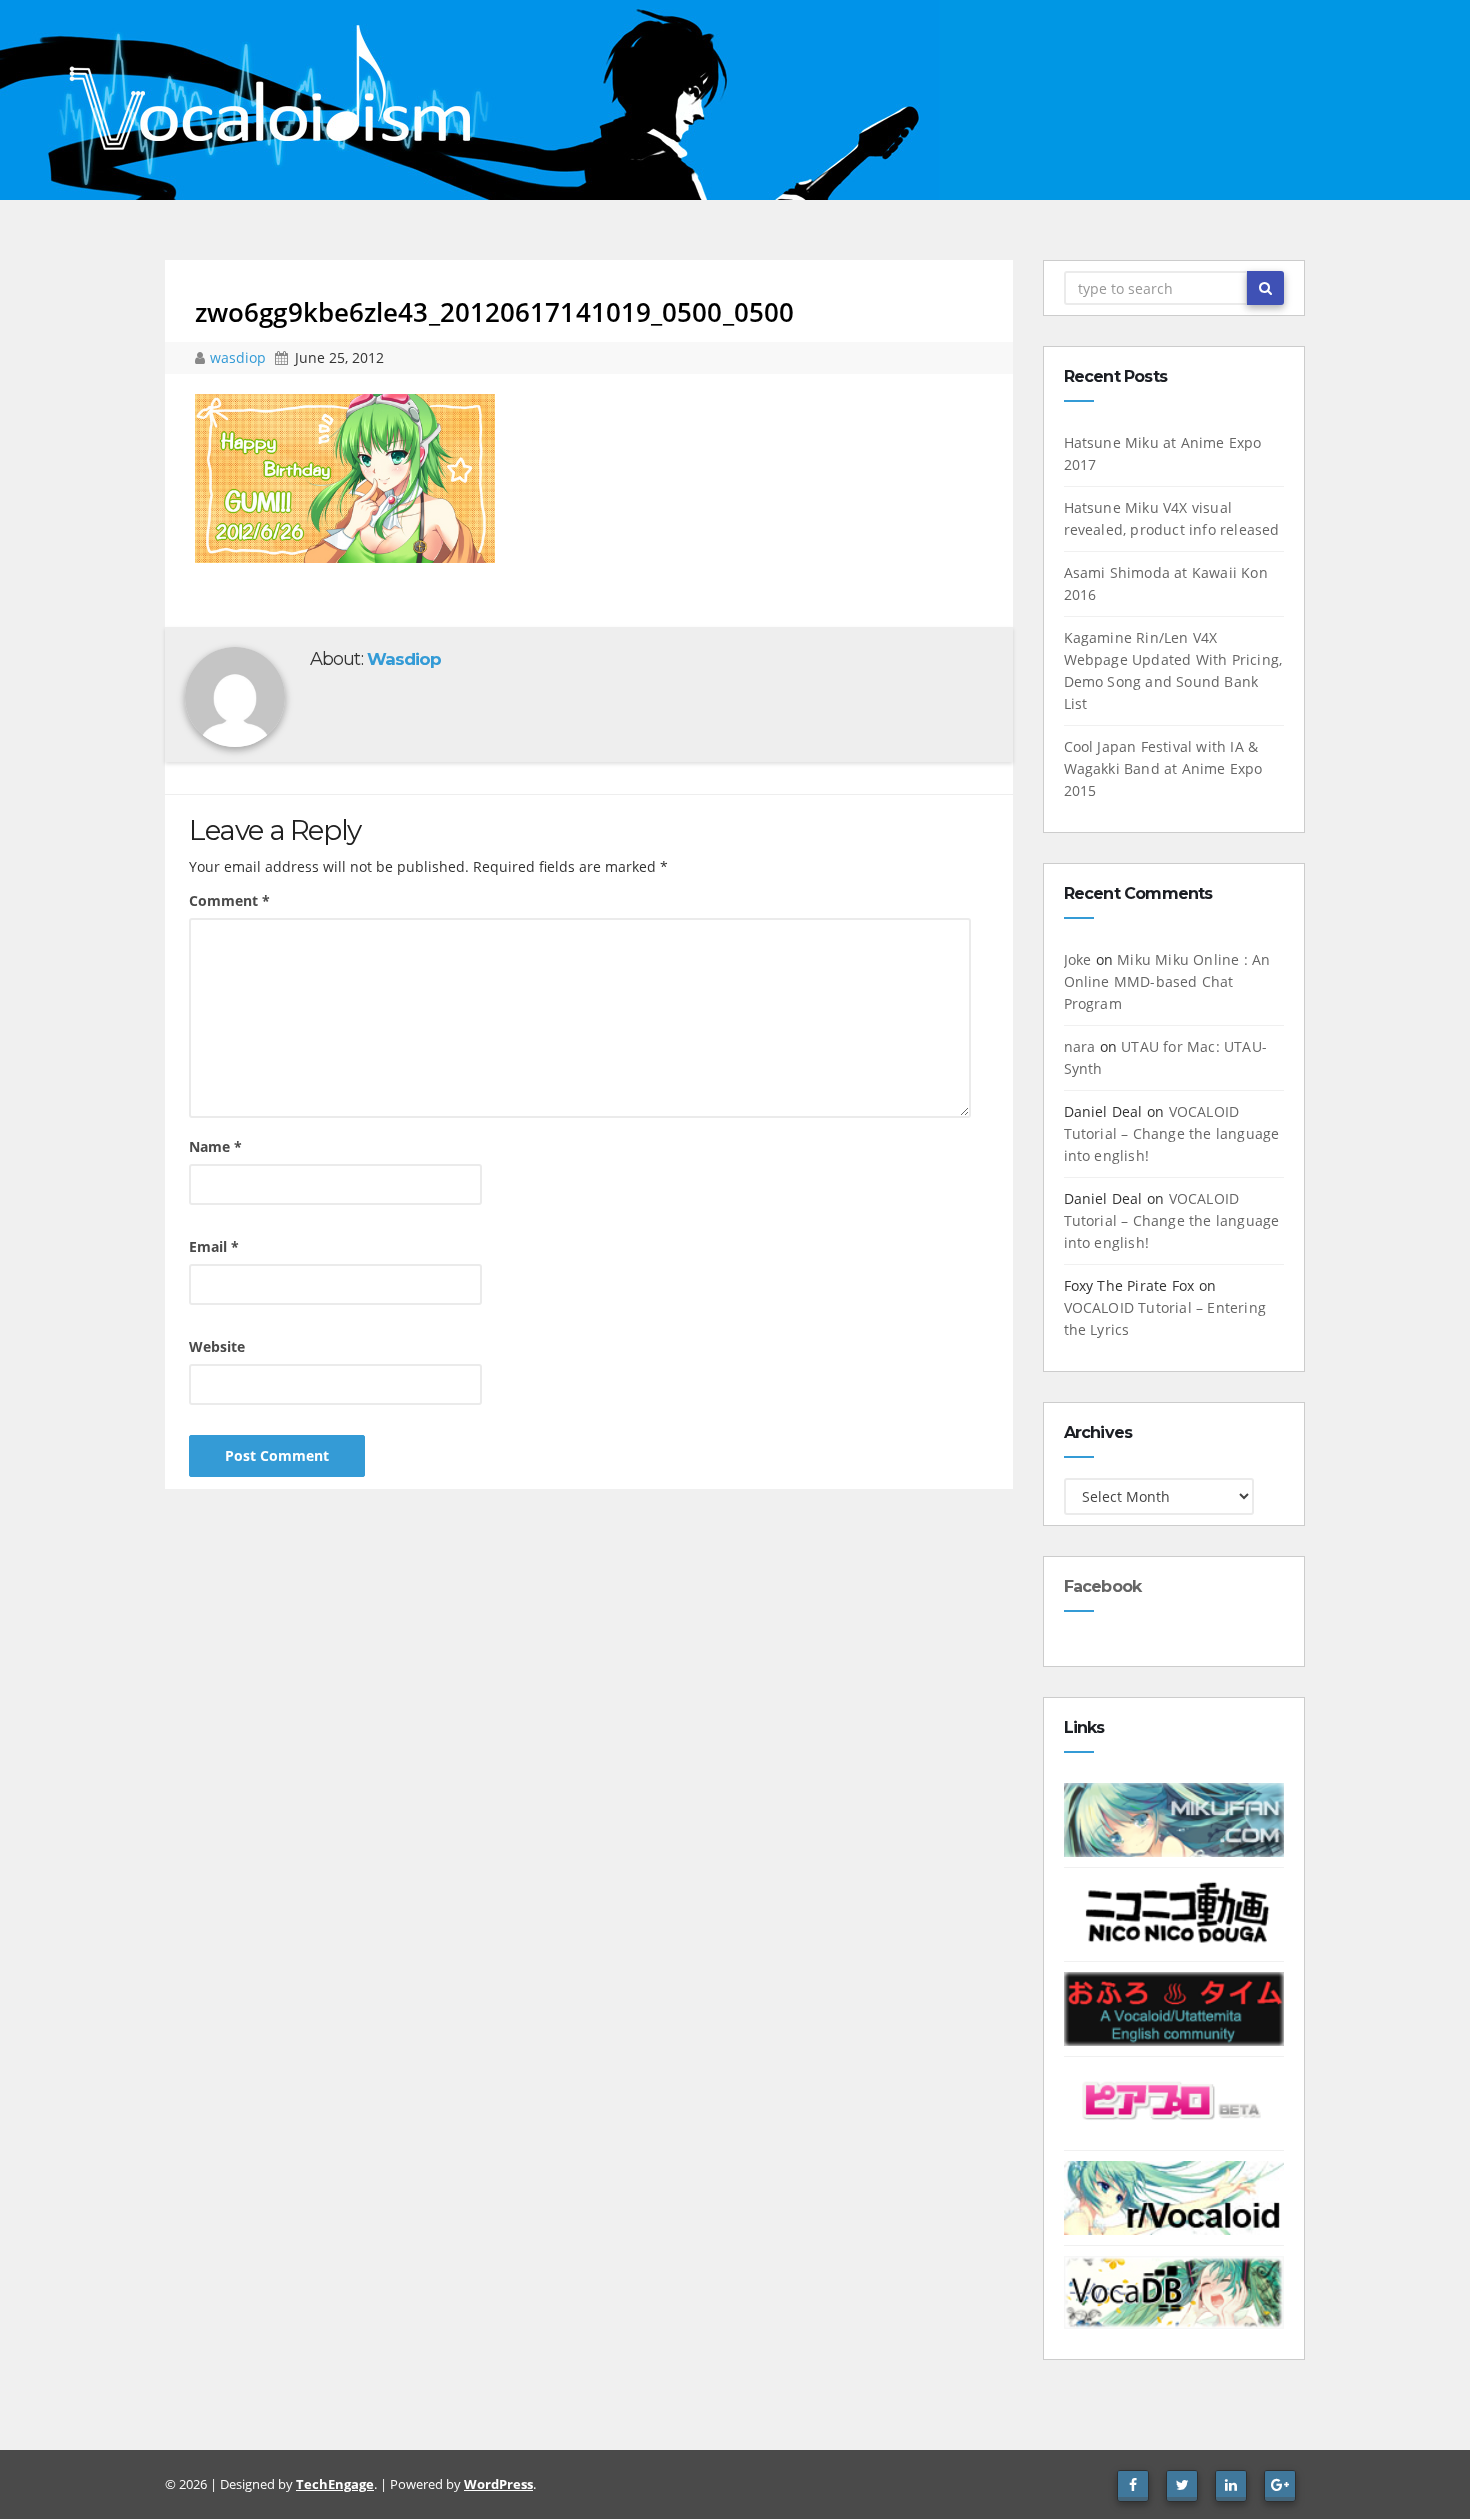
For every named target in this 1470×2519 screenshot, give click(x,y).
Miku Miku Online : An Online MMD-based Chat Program (1167, 981)
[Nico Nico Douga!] (1174, 1912)
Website (217, 1346)
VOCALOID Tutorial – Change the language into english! (1172, 1133)
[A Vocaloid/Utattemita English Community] (1174, 2007)
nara (1080, 1046)
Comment (229, 900)
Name (215, 1146)
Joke (1078, 959)
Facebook (1103, 1586)
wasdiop (240, 357)
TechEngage (335, 2484)
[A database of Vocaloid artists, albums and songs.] (1174, 2290)
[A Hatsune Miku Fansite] (1174, 1818)
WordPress (498, 2484)
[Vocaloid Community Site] (1174, 2101)
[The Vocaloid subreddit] (1174, 2196)
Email (214, 1246)
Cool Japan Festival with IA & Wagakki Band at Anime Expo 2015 (1163, 768)
